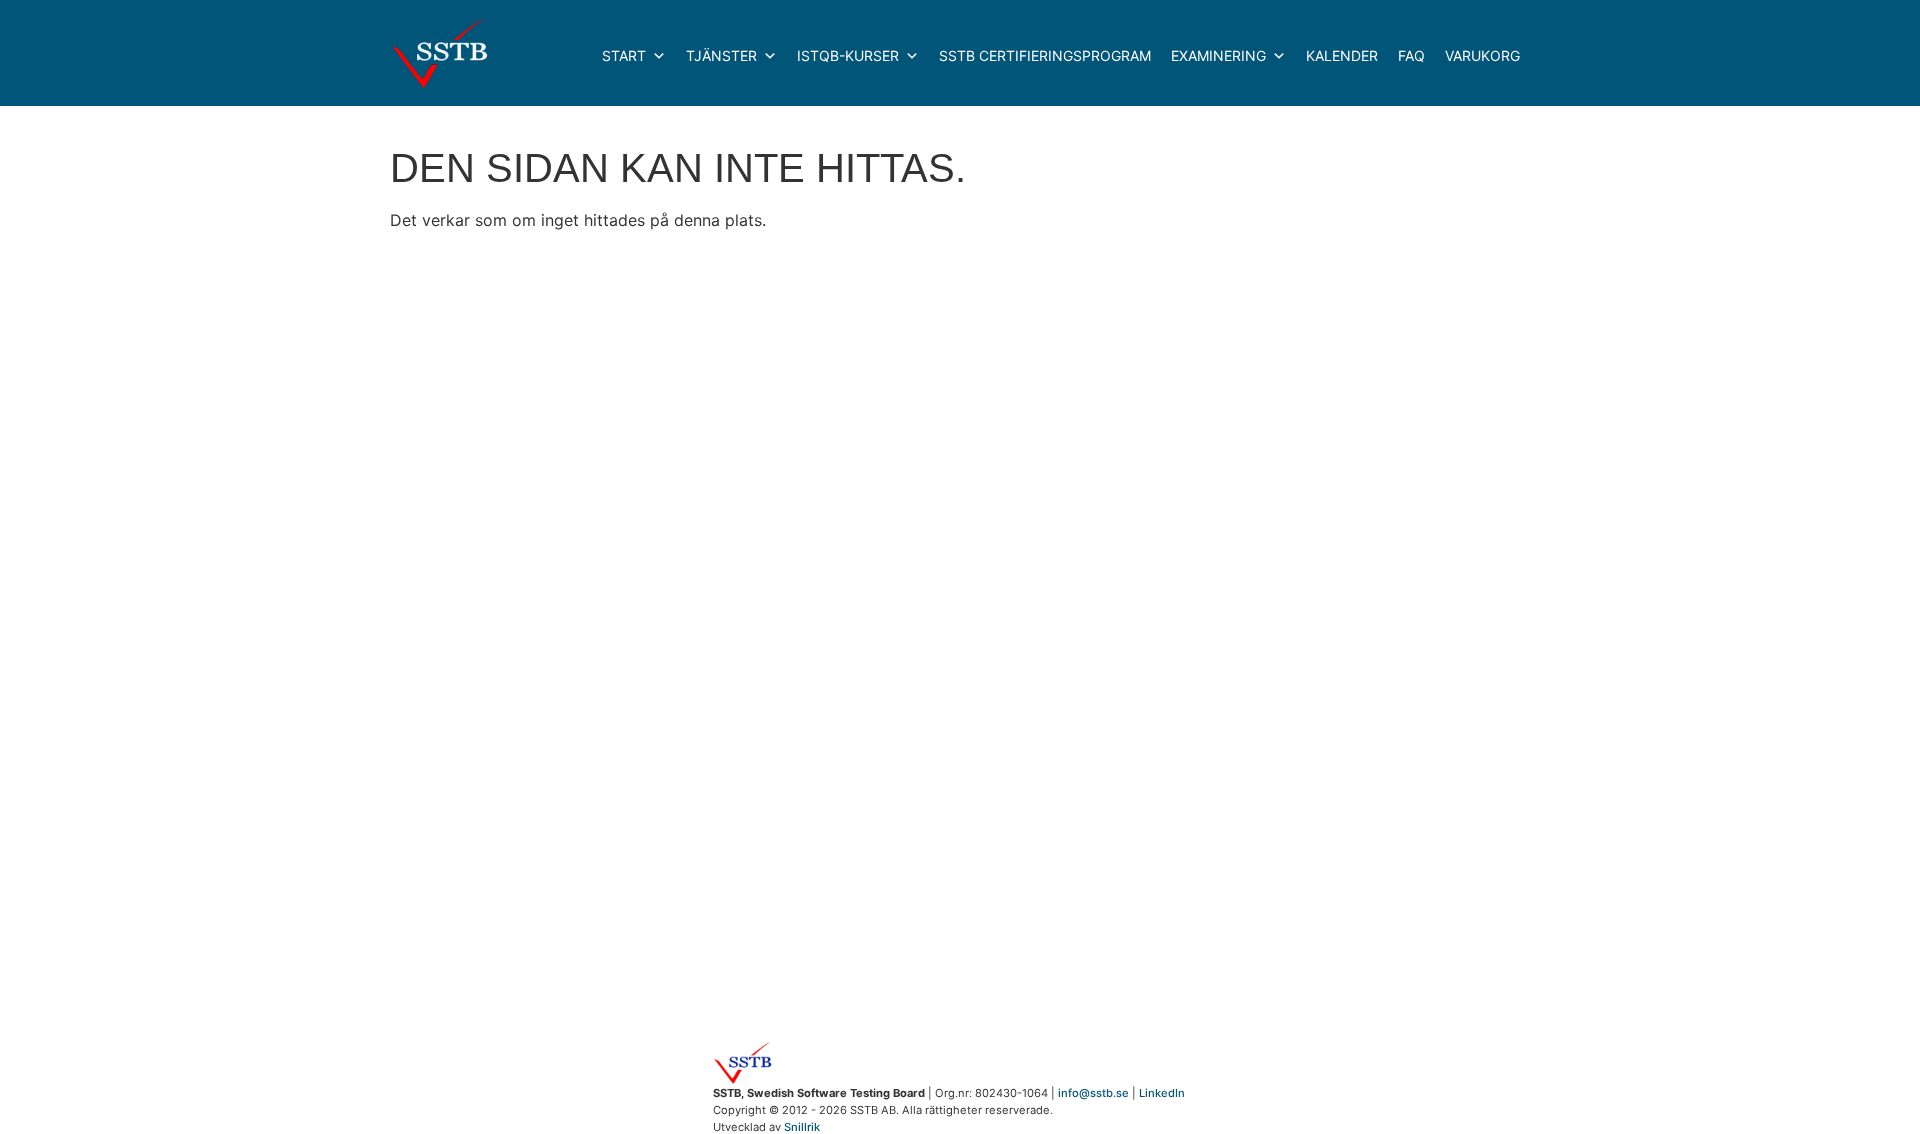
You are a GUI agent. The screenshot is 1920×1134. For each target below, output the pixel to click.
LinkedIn (1162, 1093)
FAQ (1411, 55)
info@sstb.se (1093, 1093)
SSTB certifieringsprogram (1045, 55)
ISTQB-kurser (848, 55)
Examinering (1218, 55)
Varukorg (1482, 55)
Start (624, 55)
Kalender (1342, 55)
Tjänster (721, 55)
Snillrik (802, 1127)
